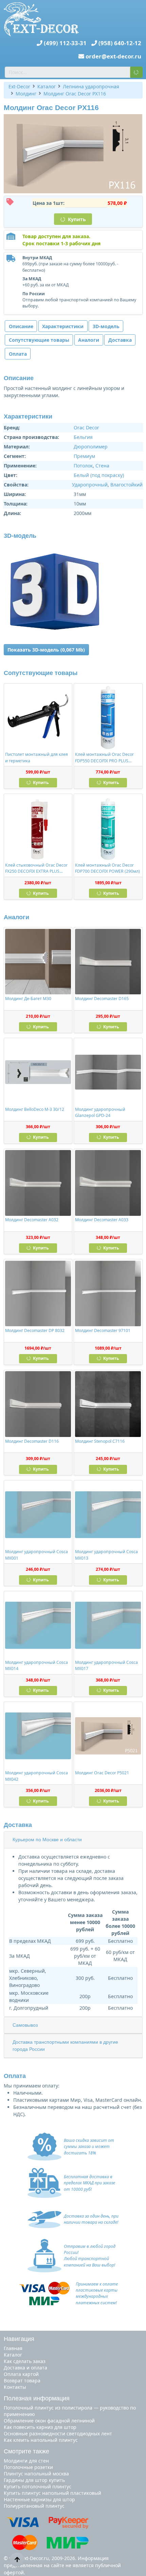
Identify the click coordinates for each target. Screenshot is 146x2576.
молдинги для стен (26, 2461)
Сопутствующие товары (39, 340)
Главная (13, 2348)
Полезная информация (37, 2398)
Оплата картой (21, 2374)
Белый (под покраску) (99, 475)
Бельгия (83, 437)
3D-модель (106, 326)
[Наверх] (17, 2559)
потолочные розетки (28, 2467)
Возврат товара (22, 2380)
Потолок (83, 466)
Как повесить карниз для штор (40, 2427)
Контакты (15, 2387)
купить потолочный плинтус (38, 2486)
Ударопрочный (90, 485)
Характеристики (63, 326)
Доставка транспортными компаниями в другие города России (65, 2046)
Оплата (18, 354)
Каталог (13, 2355)
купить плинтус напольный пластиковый (52, 2493)
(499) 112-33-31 (65, 43)
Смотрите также (26, 2451)
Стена (102, 466)
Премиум (84, 456)
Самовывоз (25, 2025)
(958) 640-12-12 (120, 43)
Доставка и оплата (25, 2368)
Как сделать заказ (25, 2361)
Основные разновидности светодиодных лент (58, 2433)
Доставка (120, 340)
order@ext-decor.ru (113, 56)
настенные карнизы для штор (39, 2499)
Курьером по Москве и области (47, 1840)
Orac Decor (86, 428)
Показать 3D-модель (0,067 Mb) (46, 650)
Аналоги (89, 340)
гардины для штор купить (34, 2480)
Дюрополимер (91, 447)
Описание (21, 326)
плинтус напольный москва (36, 2474)
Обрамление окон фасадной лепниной (49, 2421)
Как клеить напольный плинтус (41, 2440)
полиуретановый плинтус (34, 2506)
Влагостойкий (126, 485)
